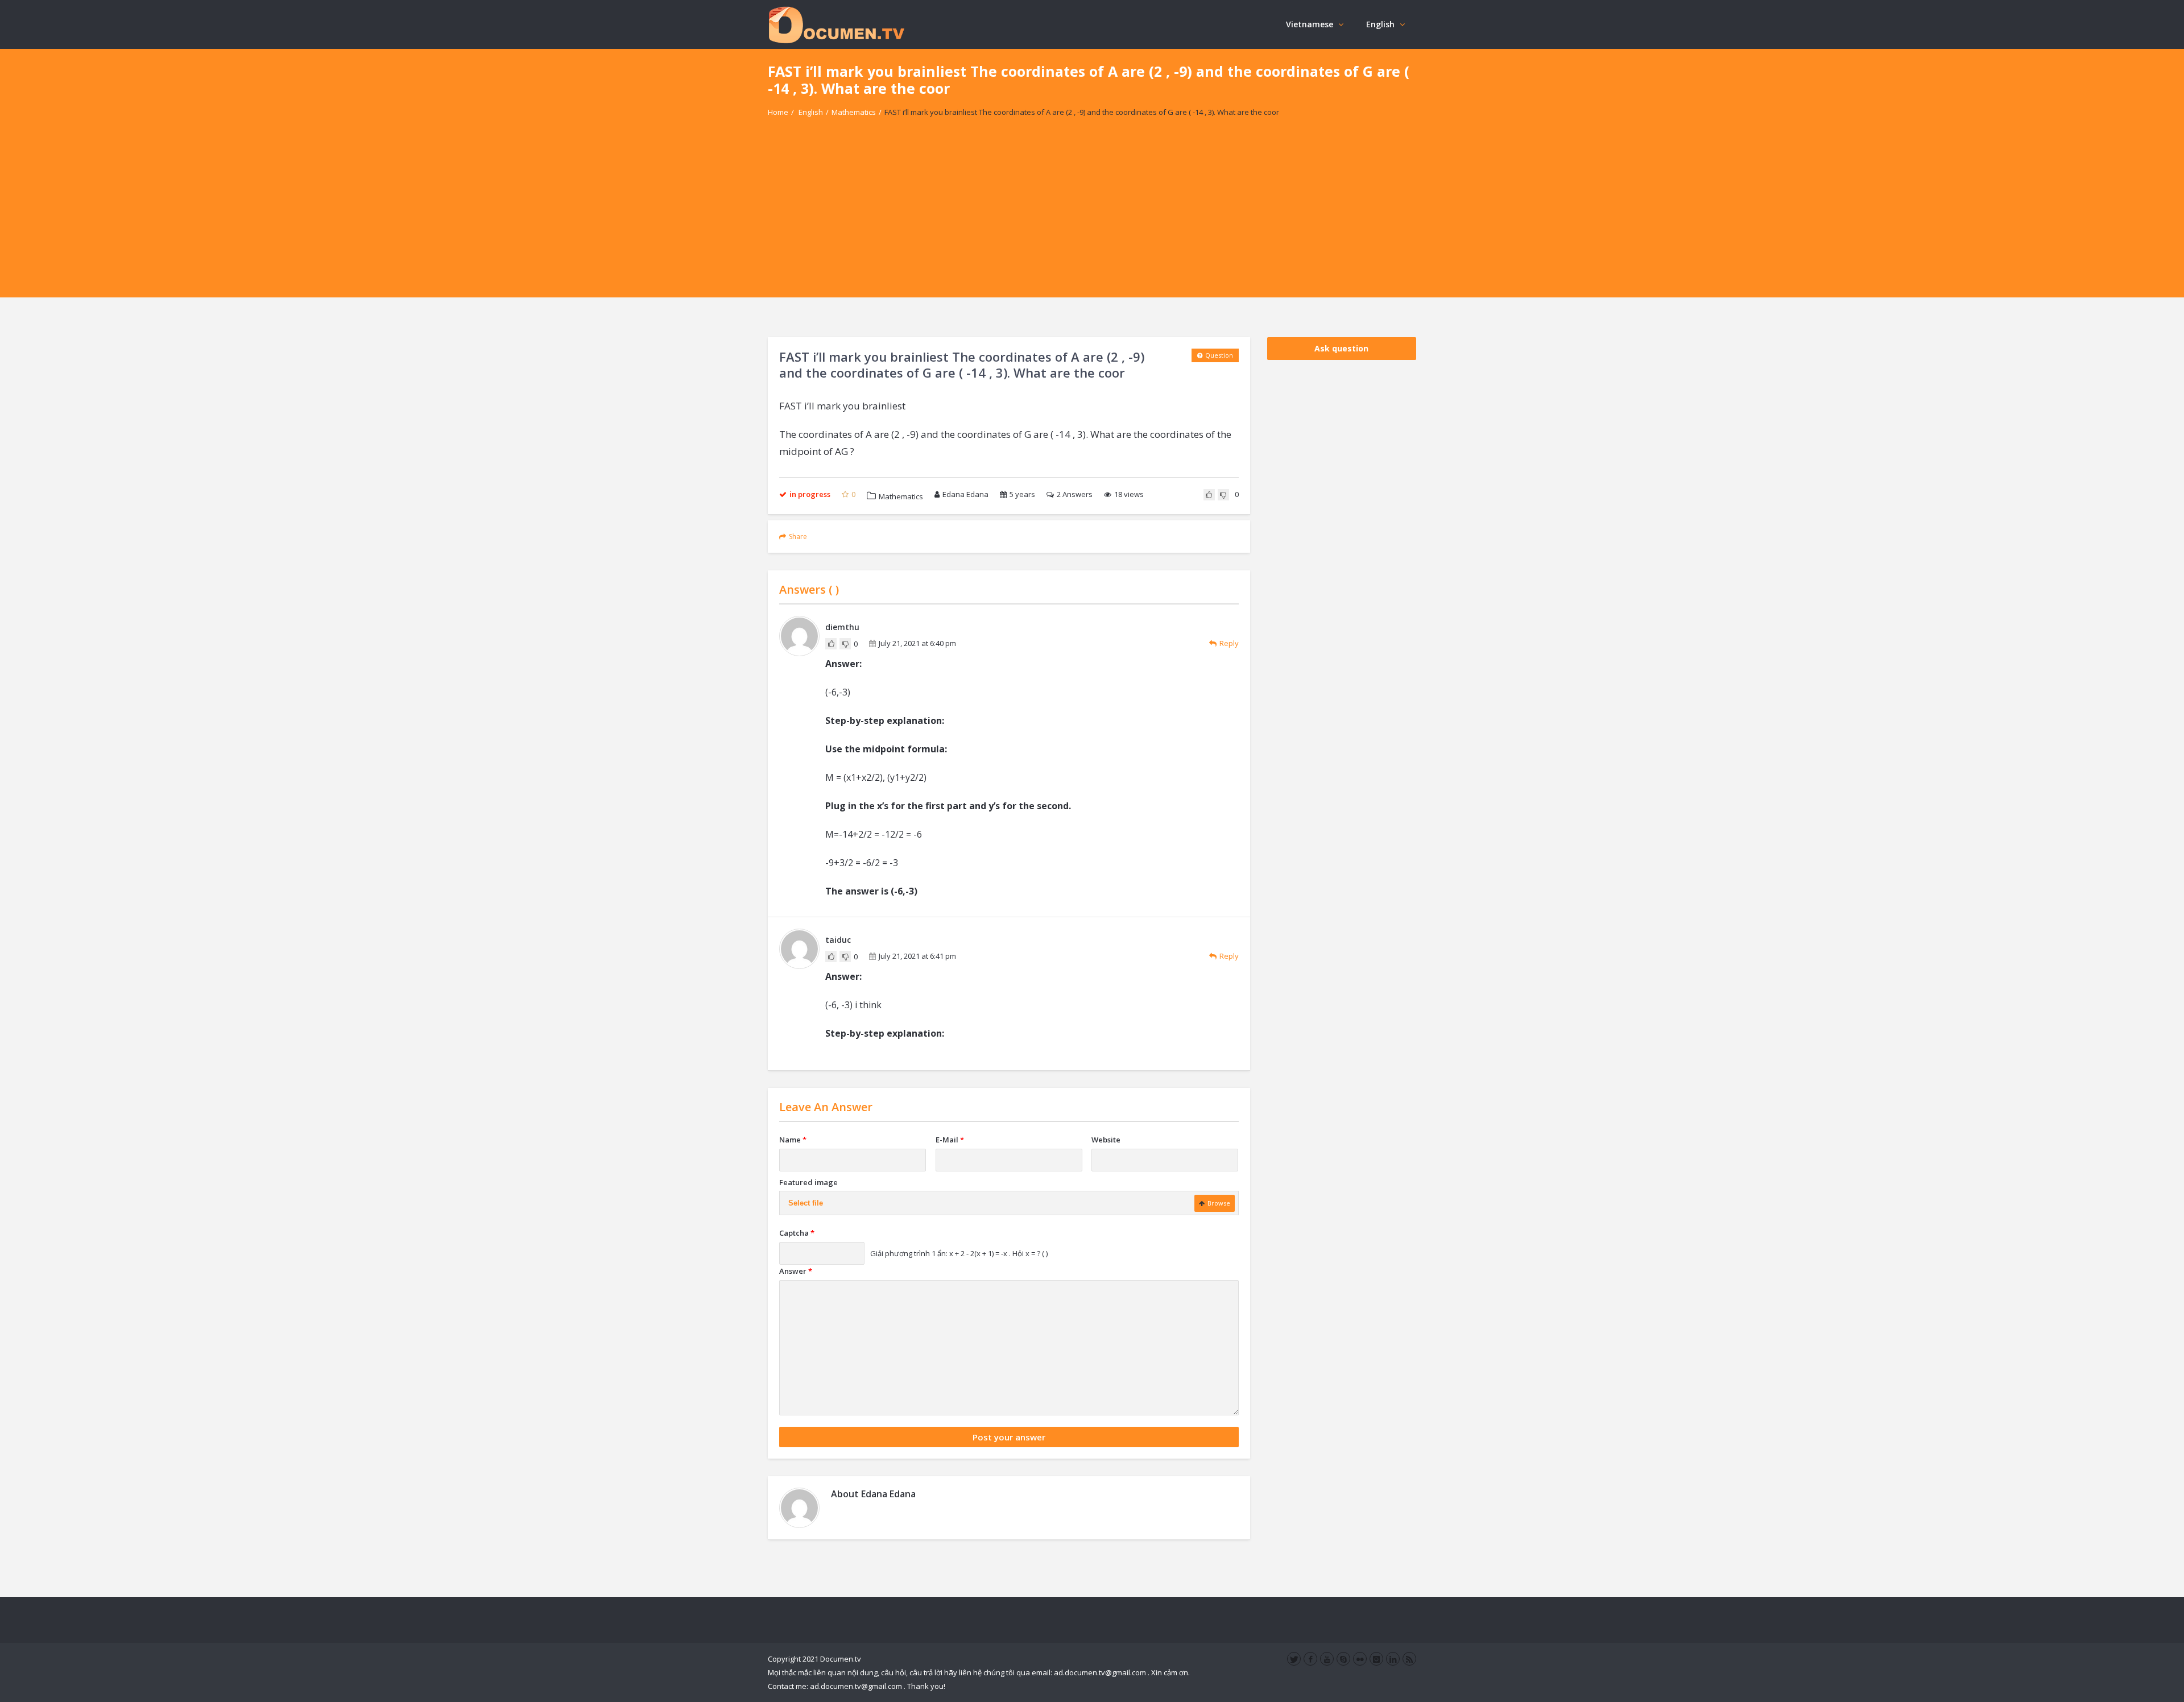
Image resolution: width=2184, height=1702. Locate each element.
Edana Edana (965, 494)
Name (793, 1140)
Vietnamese (1310, 24)
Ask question (1341, 348)
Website (1106, 1140)
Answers (1075, 494)
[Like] (1209, 495)
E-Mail (950, 1140)
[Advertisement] (1092, 218)
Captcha (797, 1233)
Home (778, 112)
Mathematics (854, 112)
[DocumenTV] (836, 24)
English (1380, 24)
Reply (1229, 643)
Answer (796, 1271)
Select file (806, 1203)
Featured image (808, 1182)
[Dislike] (1223, 495)
